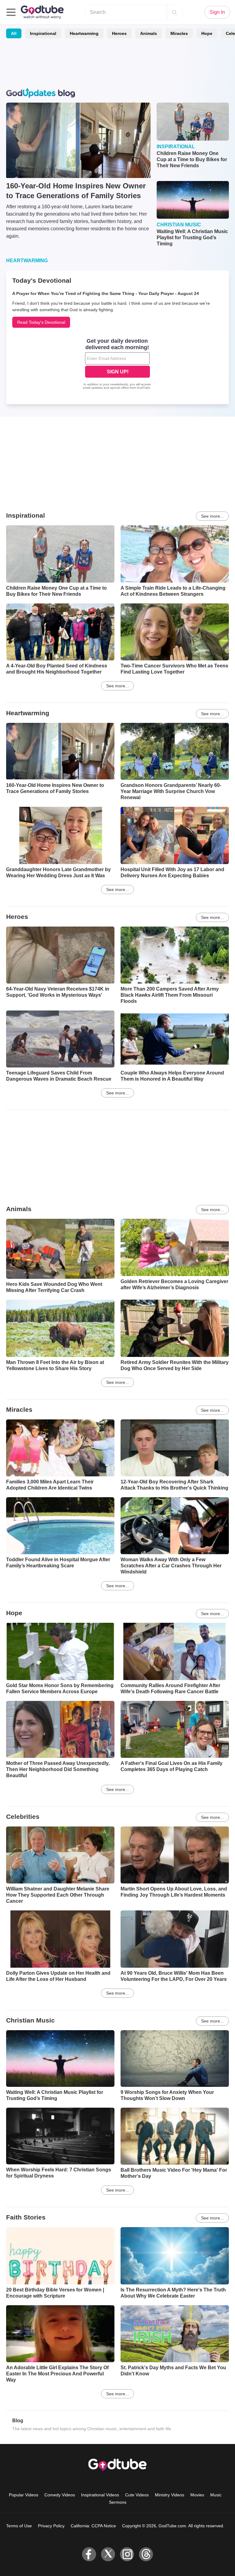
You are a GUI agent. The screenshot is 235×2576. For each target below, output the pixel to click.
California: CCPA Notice (93, 2526)
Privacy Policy (51, 2526)
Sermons (118, 2502)
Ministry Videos (170, 2495)
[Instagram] (127, 2554)
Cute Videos (137, 2495)
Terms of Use (19, 2526)
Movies (197, 2495)
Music (216, 2495)
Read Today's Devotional (41, 322)
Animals (149, 33)
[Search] (174, 12)
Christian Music (30, 2020)
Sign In (217, 12)
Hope (207, 33)
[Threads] (146, 2554)
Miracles (179, 33)
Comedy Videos (60, 2495)
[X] (108, 2554)
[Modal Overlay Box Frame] (117, 364)
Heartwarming (84, 33)
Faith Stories (26, 2217)
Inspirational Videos (100, 2495)
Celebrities (23, 1817)
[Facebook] (89, 2554)
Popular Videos (24, 2495)
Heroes (119, 33)
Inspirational (43, 33)
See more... (212, 516)
